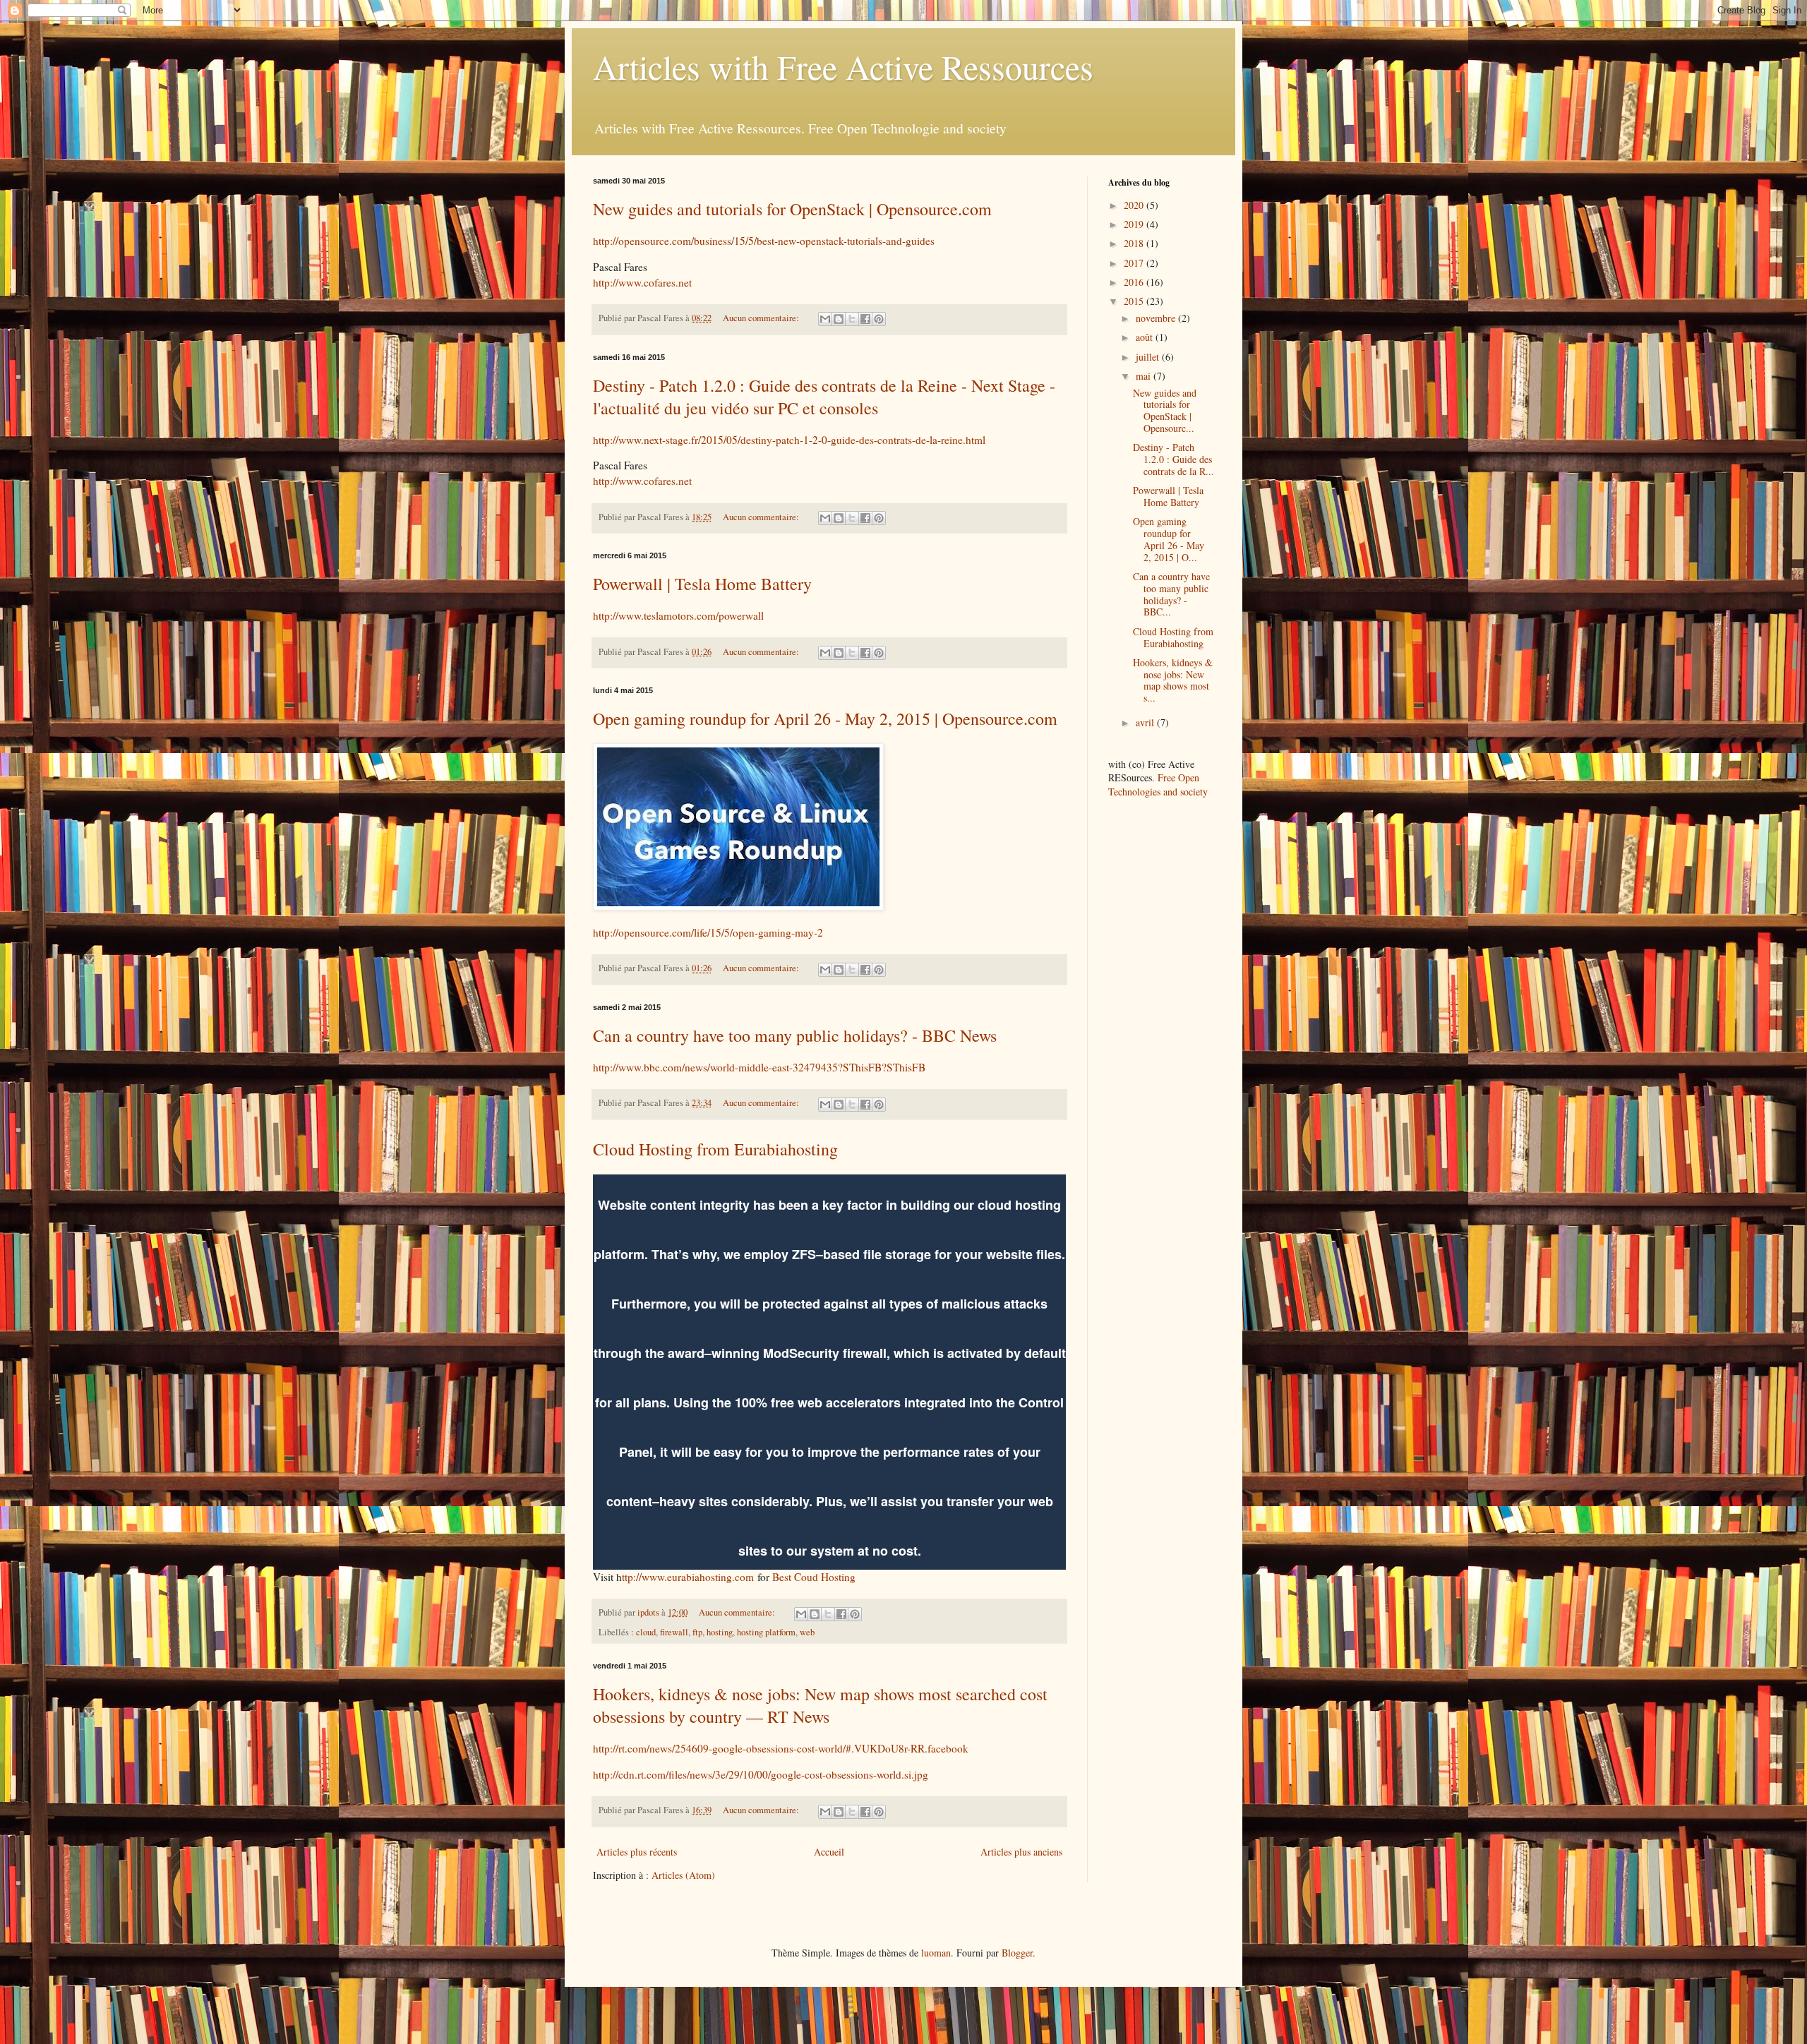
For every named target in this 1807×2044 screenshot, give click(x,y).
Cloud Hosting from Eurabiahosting (715, 1149)
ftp (697, 1632)
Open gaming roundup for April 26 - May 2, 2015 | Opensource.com (825, 719)
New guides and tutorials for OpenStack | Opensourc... (1165, 410)
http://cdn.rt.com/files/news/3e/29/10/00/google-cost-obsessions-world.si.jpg (761, 1774)
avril (1146, 722)
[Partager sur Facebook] (865, 319)
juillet (1149, 357)
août (1146, 337)
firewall (674, 1632)
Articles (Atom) (683, 1875)
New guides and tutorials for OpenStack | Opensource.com (792, 209)
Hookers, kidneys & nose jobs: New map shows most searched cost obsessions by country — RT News (820, 1705)
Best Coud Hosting (816, 1577)
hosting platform (766, 1632)
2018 (1135, 243)
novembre (1157, 318)
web (807, 1632)
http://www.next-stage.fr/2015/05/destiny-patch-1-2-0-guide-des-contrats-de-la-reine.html (789, 440)
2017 (1135, 263)
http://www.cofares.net (642, 282)
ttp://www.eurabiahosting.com (688, 1577)
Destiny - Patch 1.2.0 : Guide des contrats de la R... (1173, 459)
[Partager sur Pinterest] (879, 319)
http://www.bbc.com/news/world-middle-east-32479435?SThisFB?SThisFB (759, 1067)
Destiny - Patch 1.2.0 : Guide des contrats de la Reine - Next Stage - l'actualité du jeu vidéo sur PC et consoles (824, 397)
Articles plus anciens (1021, 1852)
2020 (1135, 205)
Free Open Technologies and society (1158, 784)
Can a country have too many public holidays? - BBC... (1171, 594)
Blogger (1017, 1953)
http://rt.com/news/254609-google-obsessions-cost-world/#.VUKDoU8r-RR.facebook (781, 1748)
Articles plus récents (637, 1852)
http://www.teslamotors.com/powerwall (678, 615)
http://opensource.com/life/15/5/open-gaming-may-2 (708, 932)
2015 (1135, 301)
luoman (936, 1953)
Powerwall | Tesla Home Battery (702, 584)
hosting (720, 1632)
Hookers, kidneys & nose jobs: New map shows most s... (1173, 680)
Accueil (829, 1852)
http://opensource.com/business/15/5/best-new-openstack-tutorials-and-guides (764, 241)
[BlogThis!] (839, 319)
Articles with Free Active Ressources (843, 66)
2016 (1135, 282)
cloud (646, 1632)
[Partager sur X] (852, 319)
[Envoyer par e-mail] (825, 319)
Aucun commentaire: (762, 318)
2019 (1135, 224)
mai (1145, 376)
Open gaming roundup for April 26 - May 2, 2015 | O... (1169, 539)
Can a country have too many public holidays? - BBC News (795, 1035)
